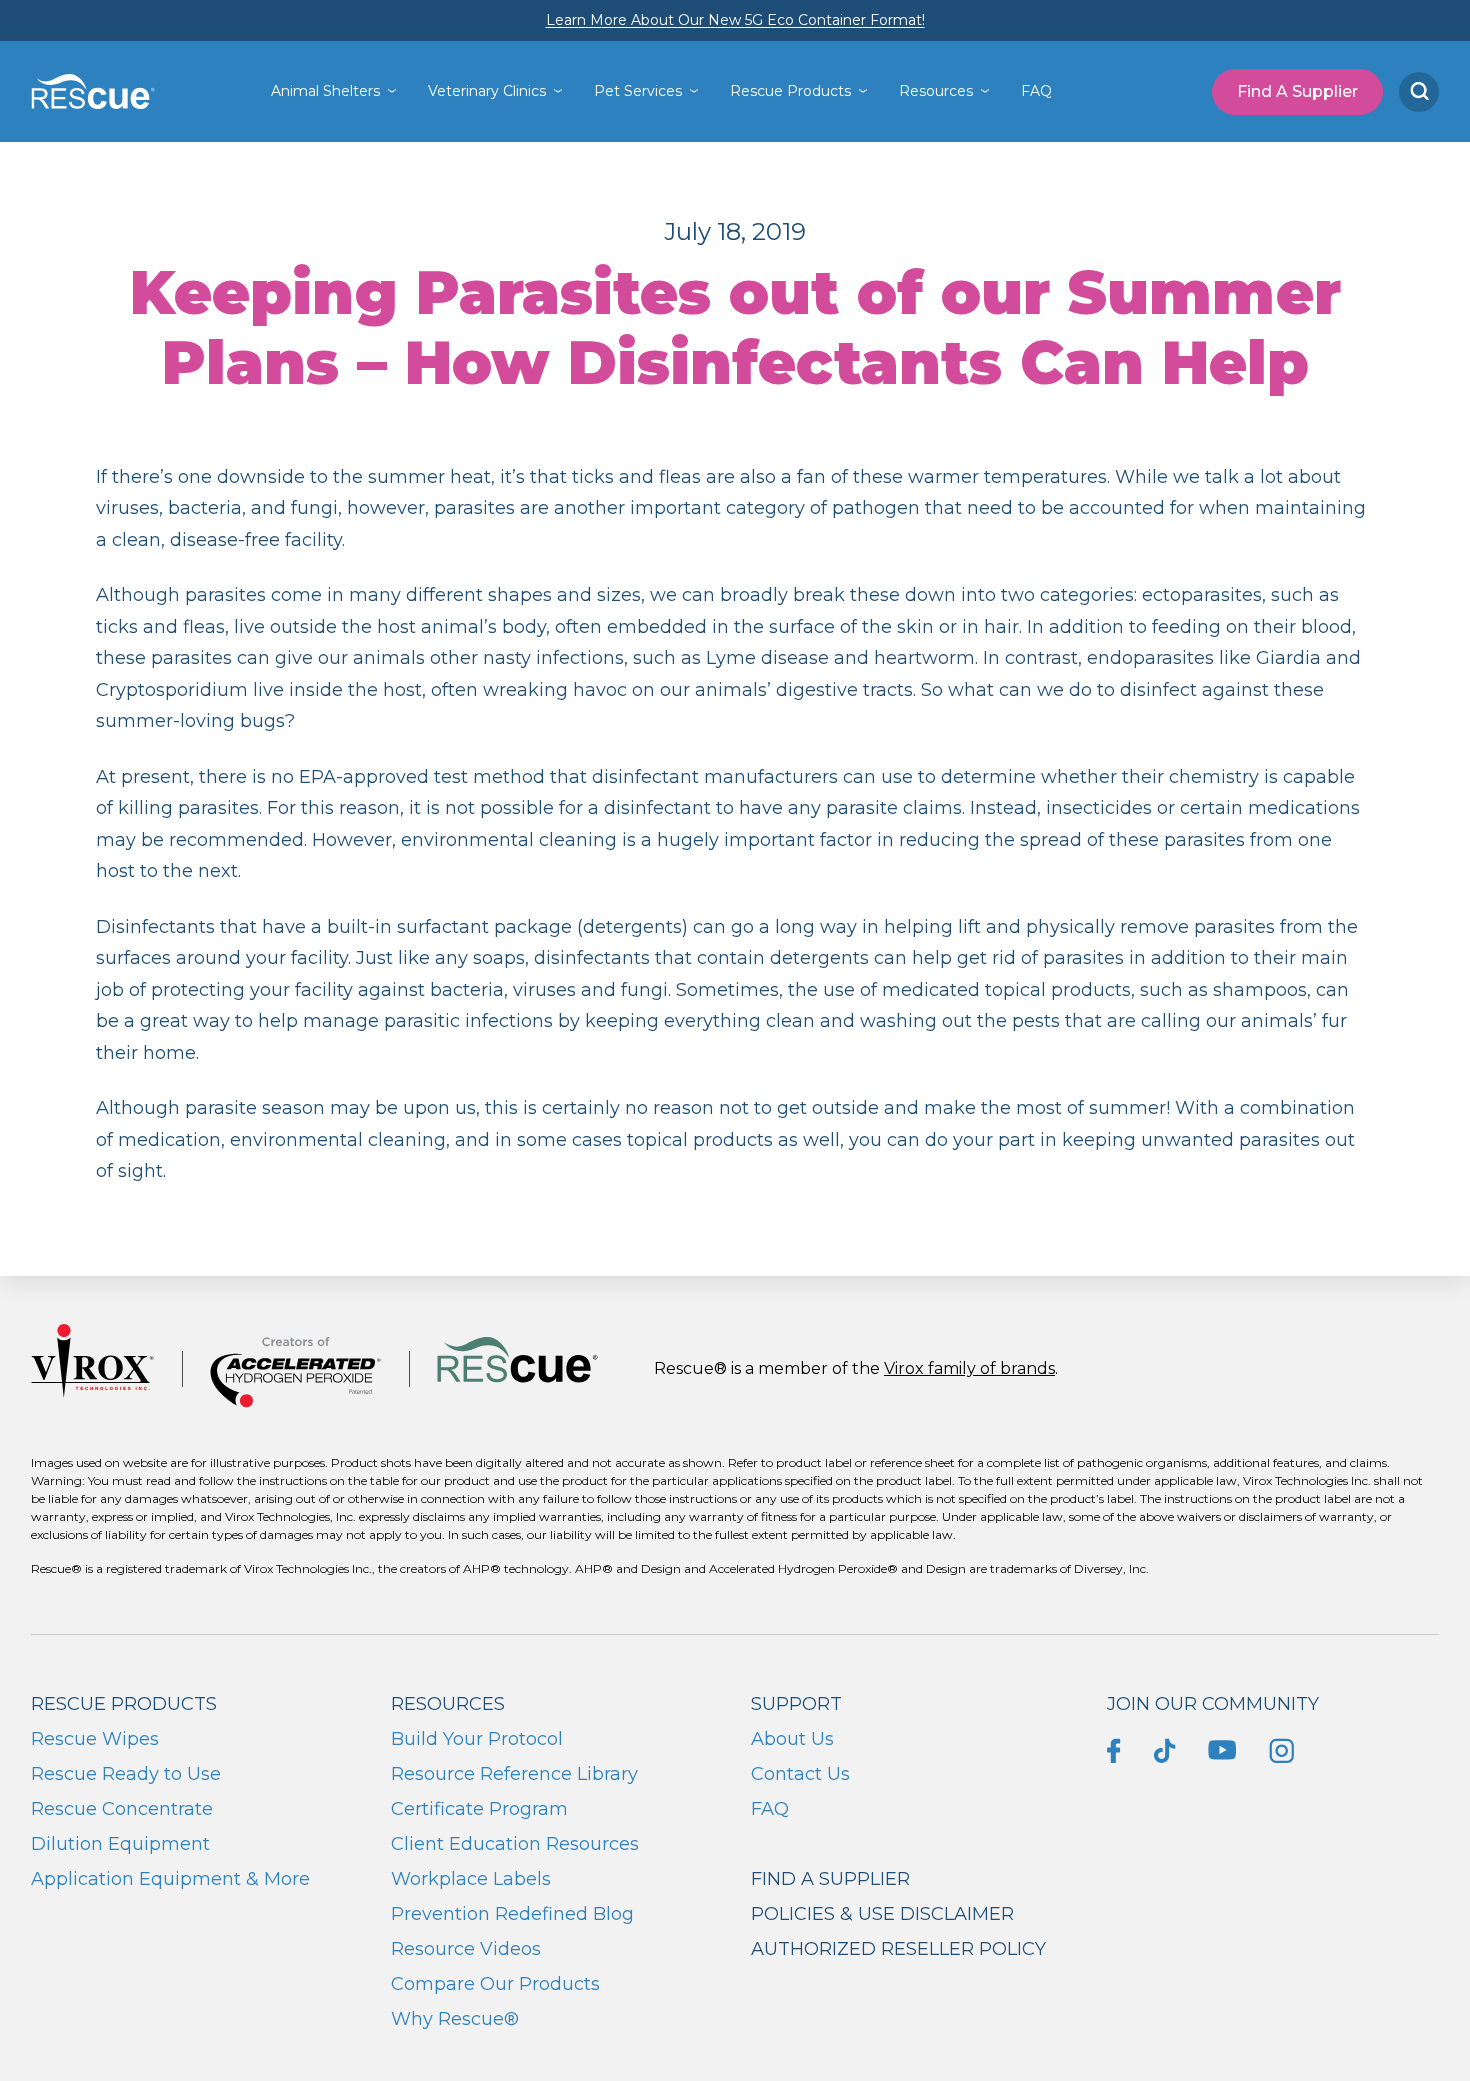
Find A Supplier (1297, 91)
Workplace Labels (471, 1879)
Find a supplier (830, 1879)
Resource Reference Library (514, 1774)
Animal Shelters (325, 91)
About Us (792, 1739)
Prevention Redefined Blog (512, 1914)
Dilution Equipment (120, 1844)
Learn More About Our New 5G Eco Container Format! (735, 20)
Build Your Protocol (477, 1739)
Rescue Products (790, 91)
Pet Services (638, 91)
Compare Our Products (495, 1984)
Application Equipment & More (170, 1879)
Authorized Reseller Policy (898, 1949)
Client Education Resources (515, 1844)
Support (796, 1704)
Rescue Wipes (95, 1739)
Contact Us (800, 1774)
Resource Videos (466, 1949)
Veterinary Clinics (487, 91)
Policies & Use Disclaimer (882, 1914)
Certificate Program (479, 1809)
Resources (936, 91)
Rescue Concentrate (122, 1809)
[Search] (1419, 92)
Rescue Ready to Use (126, 1774)
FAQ (1036, 91)
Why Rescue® (455, 2019)
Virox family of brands (969, 1368)
